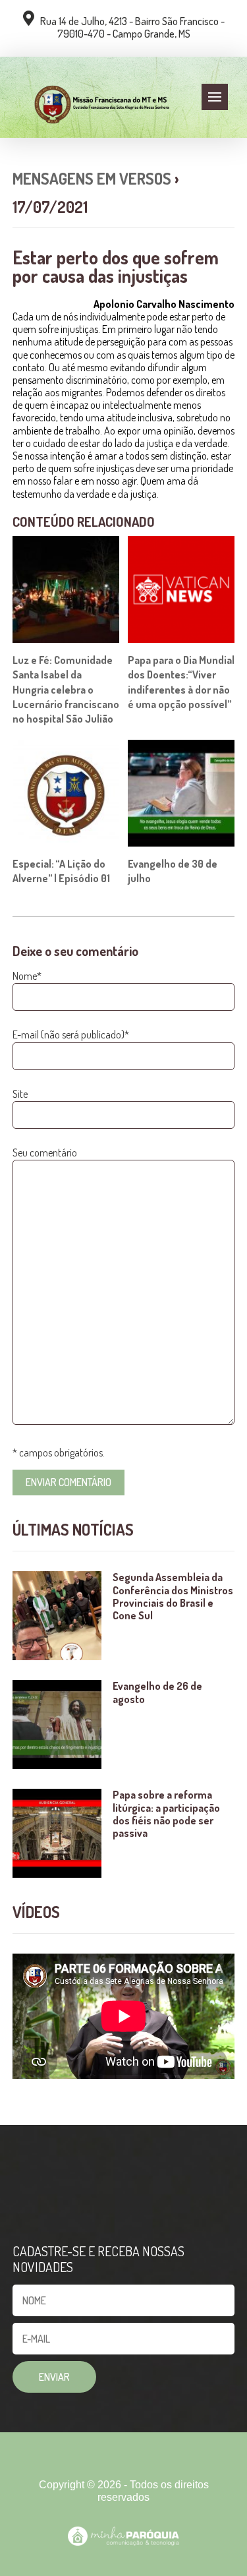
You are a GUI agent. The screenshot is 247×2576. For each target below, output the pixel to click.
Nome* (27, 976)
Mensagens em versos (92, 178)
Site (20, 1094)
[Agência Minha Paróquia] (123, 2536)
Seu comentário (45, 1153)
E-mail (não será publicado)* (71, 1034)
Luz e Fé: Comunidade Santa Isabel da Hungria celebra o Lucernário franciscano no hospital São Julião (66, 690)
